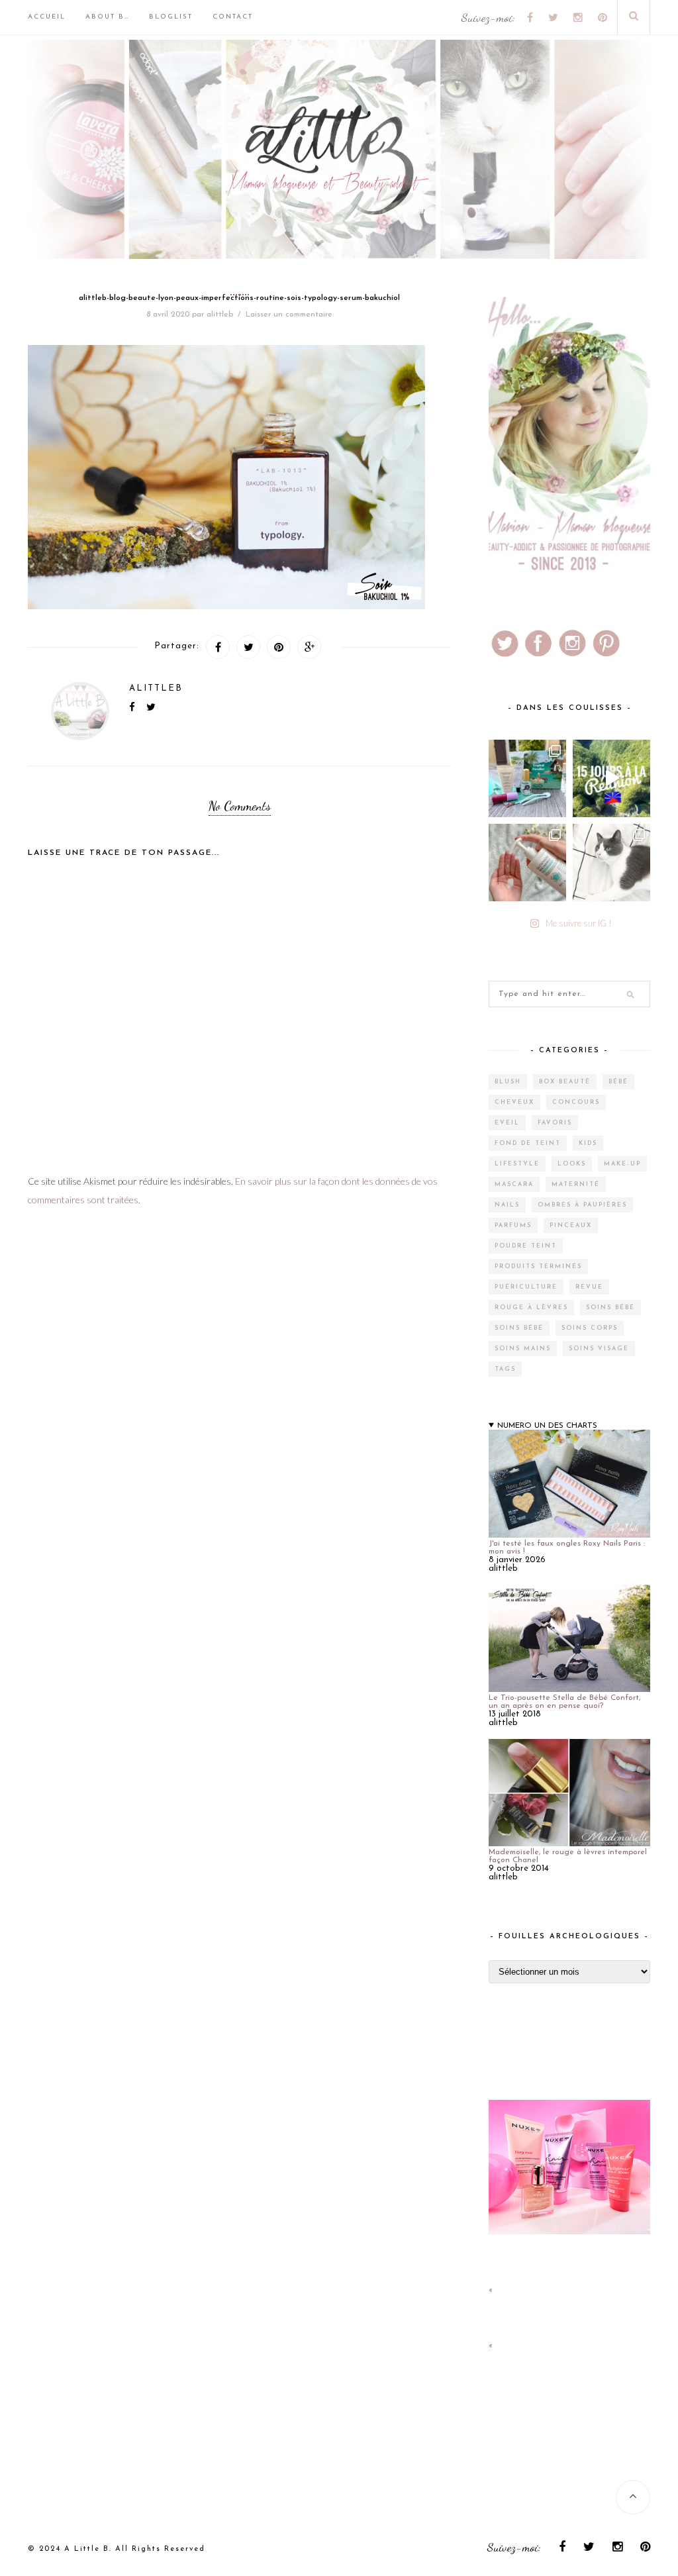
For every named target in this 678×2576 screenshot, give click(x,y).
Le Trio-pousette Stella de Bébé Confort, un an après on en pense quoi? (564, 1702)
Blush (508, 1082)
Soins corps (590, 1328)
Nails (507, 1205)
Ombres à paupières (582, 1205)
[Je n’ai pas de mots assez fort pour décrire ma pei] (611, 863)
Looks (572, 1164)
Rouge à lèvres (531, 1308)
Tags (505, 1369)
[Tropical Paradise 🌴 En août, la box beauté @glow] (527, 778)
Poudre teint (526, 1246)
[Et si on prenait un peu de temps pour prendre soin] (527, 863)
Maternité (576, 1184)
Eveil (507, 1123)
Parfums (513, 1225)
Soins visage (599, 1349)
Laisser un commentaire (289, 315)
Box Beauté (565, 1082)
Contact (233, 17)
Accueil (47, 17)
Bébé (618, 1082)
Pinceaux (571, 1225)
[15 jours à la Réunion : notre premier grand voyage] (611, 778)
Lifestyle (517, 1164)
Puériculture (526, 1287)
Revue (589, 1287)
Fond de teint (528, 1143)
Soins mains (523, 1349)
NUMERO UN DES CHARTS (547, 1426)
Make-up (622, 1164)
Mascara (514, 1184)
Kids (588, 1143)
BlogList (171, 17)
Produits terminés (538, 1266)
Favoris (555, 1123)
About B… (107, 17)
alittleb (220, 315)
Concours (576, 1102)
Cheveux (514, 1102)
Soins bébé (610, 1308)
